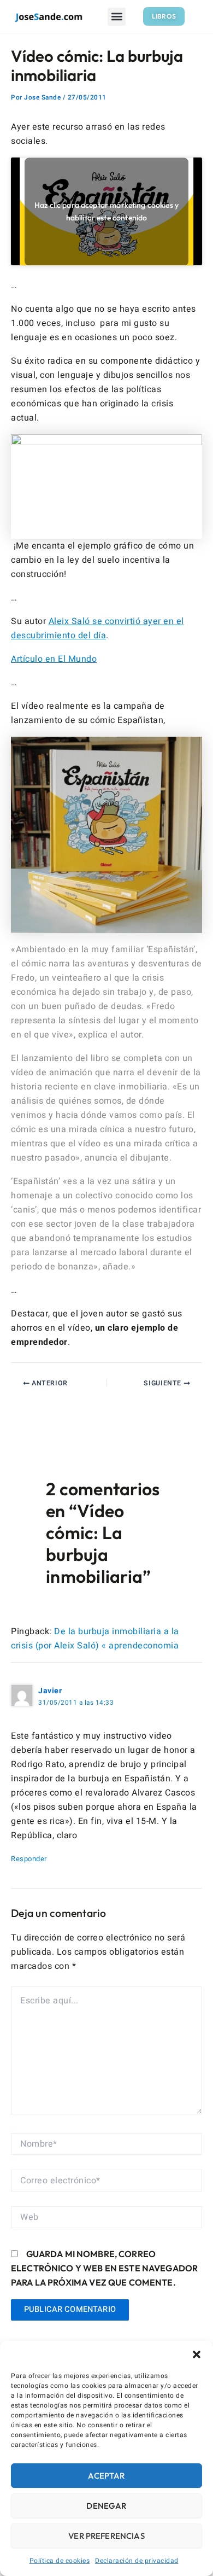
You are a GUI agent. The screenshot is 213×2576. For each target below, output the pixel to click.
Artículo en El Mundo (54, 659)
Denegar (106, 2506)
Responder (29, 1859)
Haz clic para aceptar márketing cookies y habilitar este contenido (106, 211)
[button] (197, 2354)
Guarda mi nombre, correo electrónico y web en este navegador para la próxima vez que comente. (104, 2268)
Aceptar (106, 2476)
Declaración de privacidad (137, 2561)
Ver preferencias (106, 2536)
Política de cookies (60, 2561)
